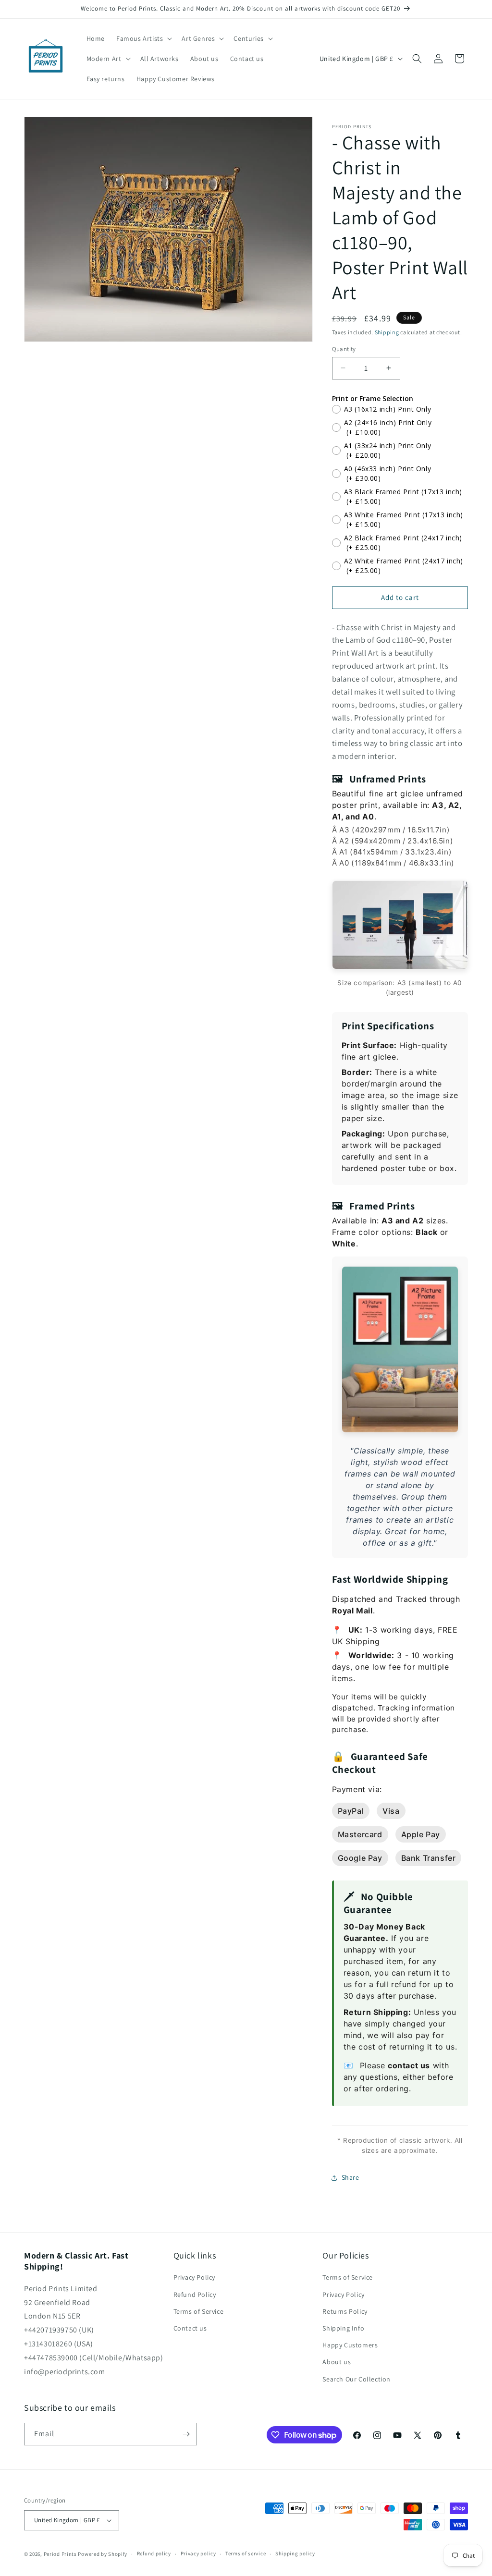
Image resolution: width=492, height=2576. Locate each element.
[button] (143, 38)
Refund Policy (195, 2295)
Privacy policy (198, 2553)
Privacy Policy (194, 2277)
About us (337, 2362)
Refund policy (154, 2553)
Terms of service (246, 2553)
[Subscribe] (186, 2434)
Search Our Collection (357, 2379)
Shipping (387, 332)
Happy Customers (350, 2345)
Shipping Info (343, 2328)
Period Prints (60, 2554)
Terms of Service (199, 2311)
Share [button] (351, 2177)
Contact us (190, 2328)
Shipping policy (295, 2553)
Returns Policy (345, 2311)
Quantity (344, 349)
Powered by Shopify (103, 2554)
